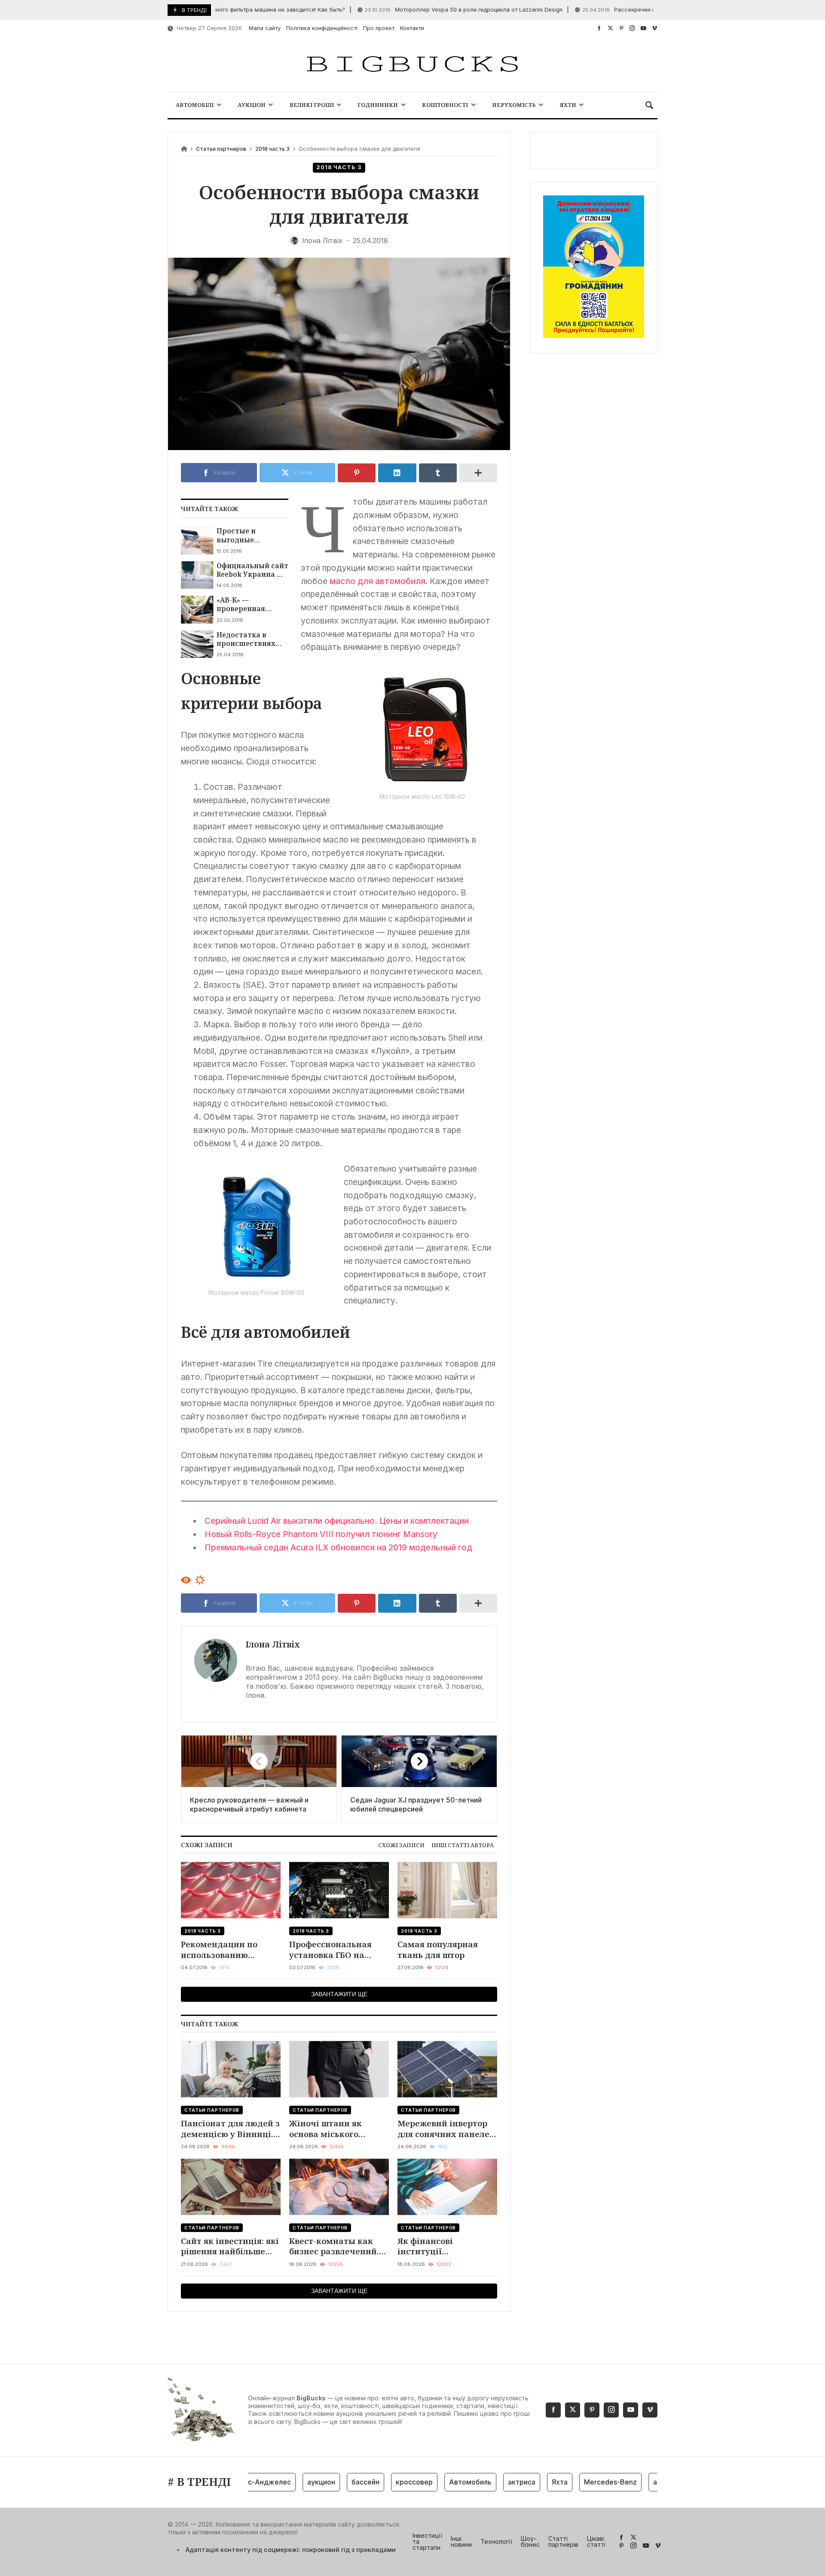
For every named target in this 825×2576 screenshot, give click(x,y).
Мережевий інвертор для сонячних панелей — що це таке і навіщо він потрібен (446, 2129)
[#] (599, 28)
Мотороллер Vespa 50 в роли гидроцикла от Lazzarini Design (425, 10)
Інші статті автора (463, 1845)
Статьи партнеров (221, 149)
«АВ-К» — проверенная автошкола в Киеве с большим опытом (252, 604)
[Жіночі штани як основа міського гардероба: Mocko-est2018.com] (339, 2069)
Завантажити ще (339, 1994)
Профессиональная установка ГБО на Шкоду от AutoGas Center (330, 1950)
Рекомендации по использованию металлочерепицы (221, 1950)
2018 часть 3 (272, 149)
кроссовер (382, 2482)
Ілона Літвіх (273, 1644)
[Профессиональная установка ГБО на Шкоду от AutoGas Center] (339, 1890)
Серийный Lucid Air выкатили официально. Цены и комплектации (337, 1521)
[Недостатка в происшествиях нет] (197, 644)
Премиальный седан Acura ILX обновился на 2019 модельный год (338, 1547)
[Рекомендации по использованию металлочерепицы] (231, 1890)
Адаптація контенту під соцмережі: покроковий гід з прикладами (291, 2550)
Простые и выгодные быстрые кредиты (250, 535)
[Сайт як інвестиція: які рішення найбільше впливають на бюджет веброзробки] (231, 2187)
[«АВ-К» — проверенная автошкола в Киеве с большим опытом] (197, 609)
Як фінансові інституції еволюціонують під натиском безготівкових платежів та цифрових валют (446, 2246)
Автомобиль (438, 2482)
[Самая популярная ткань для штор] (447, 1890)
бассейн (333, 2482)
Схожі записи (401, 1845)
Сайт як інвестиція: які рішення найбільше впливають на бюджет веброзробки (230, 2246)
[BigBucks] (412, 65)
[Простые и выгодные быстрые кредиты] (197, 540)
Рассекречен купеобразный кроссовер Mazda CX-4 (632, 10)
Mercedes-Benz (578, 2482)
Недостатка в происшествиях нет (246, 639)
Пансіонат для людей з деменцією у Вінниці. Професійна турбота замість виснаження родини (230, 2129)
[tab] (401, 1845)
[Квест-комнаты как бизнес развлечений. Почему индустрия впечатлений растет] (339, 2187)
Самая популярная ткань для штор (438, 1950)
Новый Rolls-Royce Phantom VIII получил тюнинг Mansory (321, 1534)
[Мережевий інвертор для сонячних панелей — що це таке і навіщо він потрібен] (447, 2069)
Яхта (527, 2482)
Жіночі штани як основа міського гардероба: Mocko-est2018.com (328, 2129)
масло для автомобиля (377, 581)
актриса (489, 2482)
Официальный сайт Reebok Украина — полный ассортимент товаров (252, 570)
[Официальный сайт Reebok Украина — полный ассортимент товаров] (197, 575)
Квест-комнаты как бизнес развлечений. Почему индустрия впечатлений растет (334, 2246)
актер (631, 2482)
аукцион (289, 2482)
